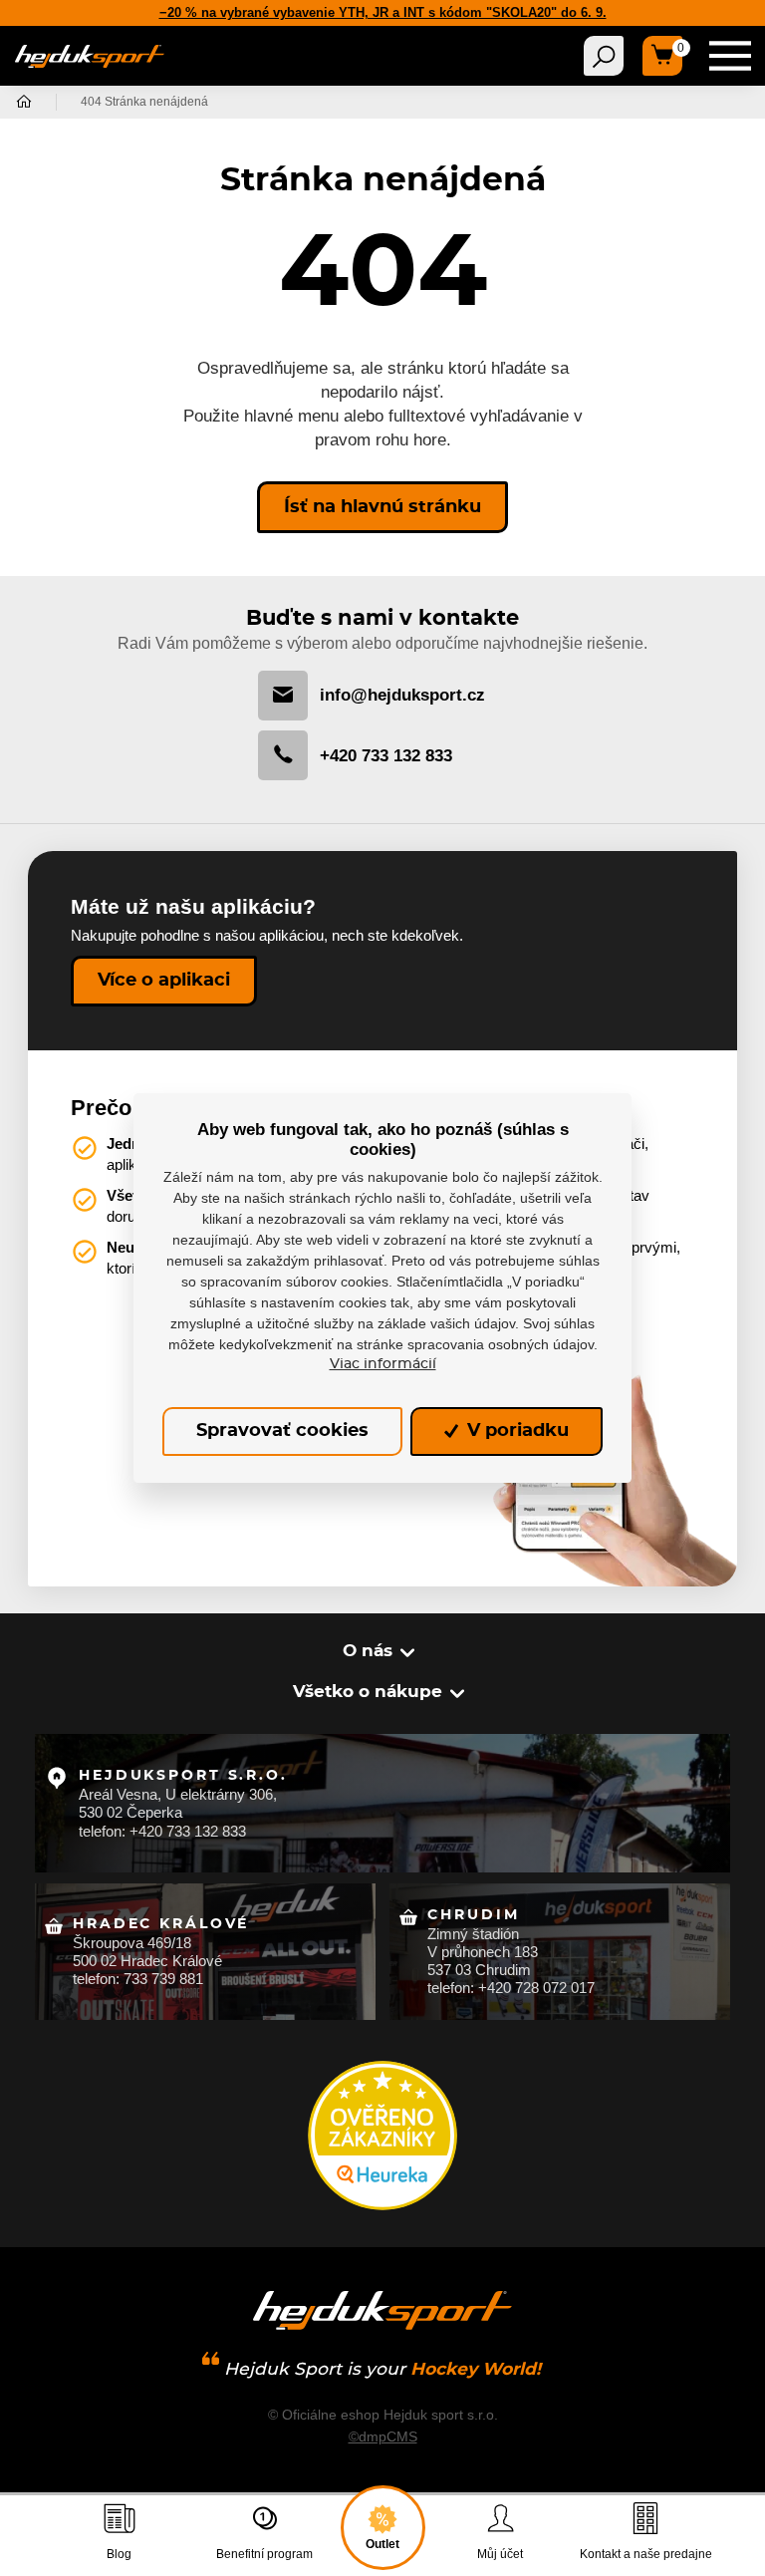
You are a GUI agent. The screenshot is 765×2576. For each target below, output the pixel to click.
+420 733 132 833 (386, 756)
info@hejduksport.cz (402, 695)
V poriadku (515, 1431)
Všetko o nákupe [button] (368, 1692)
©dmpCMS (383, 2436)
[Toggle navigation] (604, 56)
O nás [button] (368, 1651)
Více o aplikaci (164, 981)
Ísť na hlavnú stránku (382, 507)
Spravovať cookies (282, 1431)
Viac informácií (383, 1364)
